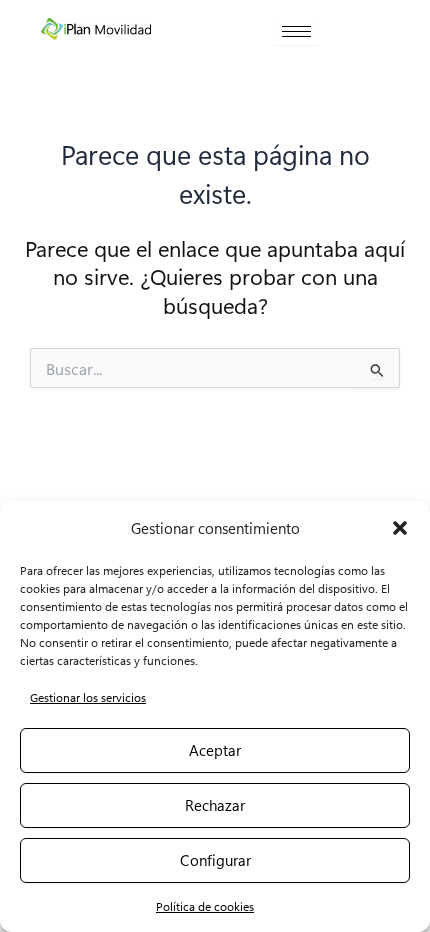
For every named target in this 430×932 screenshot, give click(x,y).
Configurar (215, 860)
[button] (400, 528)
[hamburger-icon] (296, 31)
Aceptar (215, 750)
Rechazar (215, 805)
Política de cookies (205, 906)
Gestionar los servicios (88, 697)
